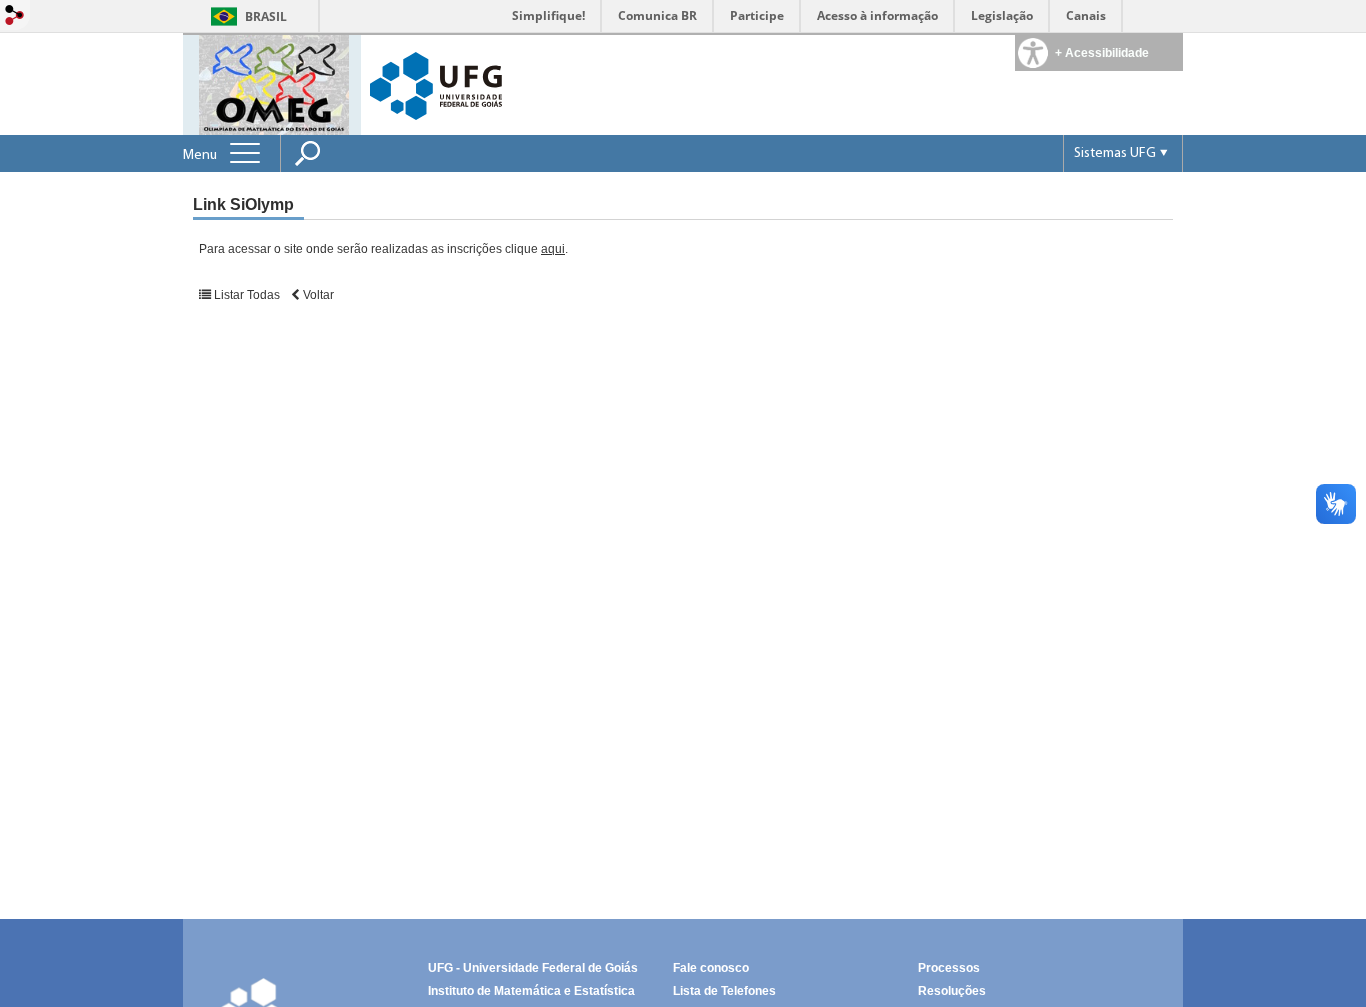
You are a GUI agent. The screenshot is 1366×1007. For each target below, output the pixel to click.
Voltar (317, 295)
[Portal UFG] (436, 84)
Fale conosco (711, 968)
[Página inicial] (274, 83)
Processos (949, 968)
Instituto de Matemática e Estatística (531, 991)
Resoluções (952, 991)
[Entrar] (15, 16)
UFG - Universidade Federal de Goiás (533, 968)
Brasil (266, 16)
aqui (553, 249)
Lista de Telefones (724, 991)
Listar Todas (247, 295)
